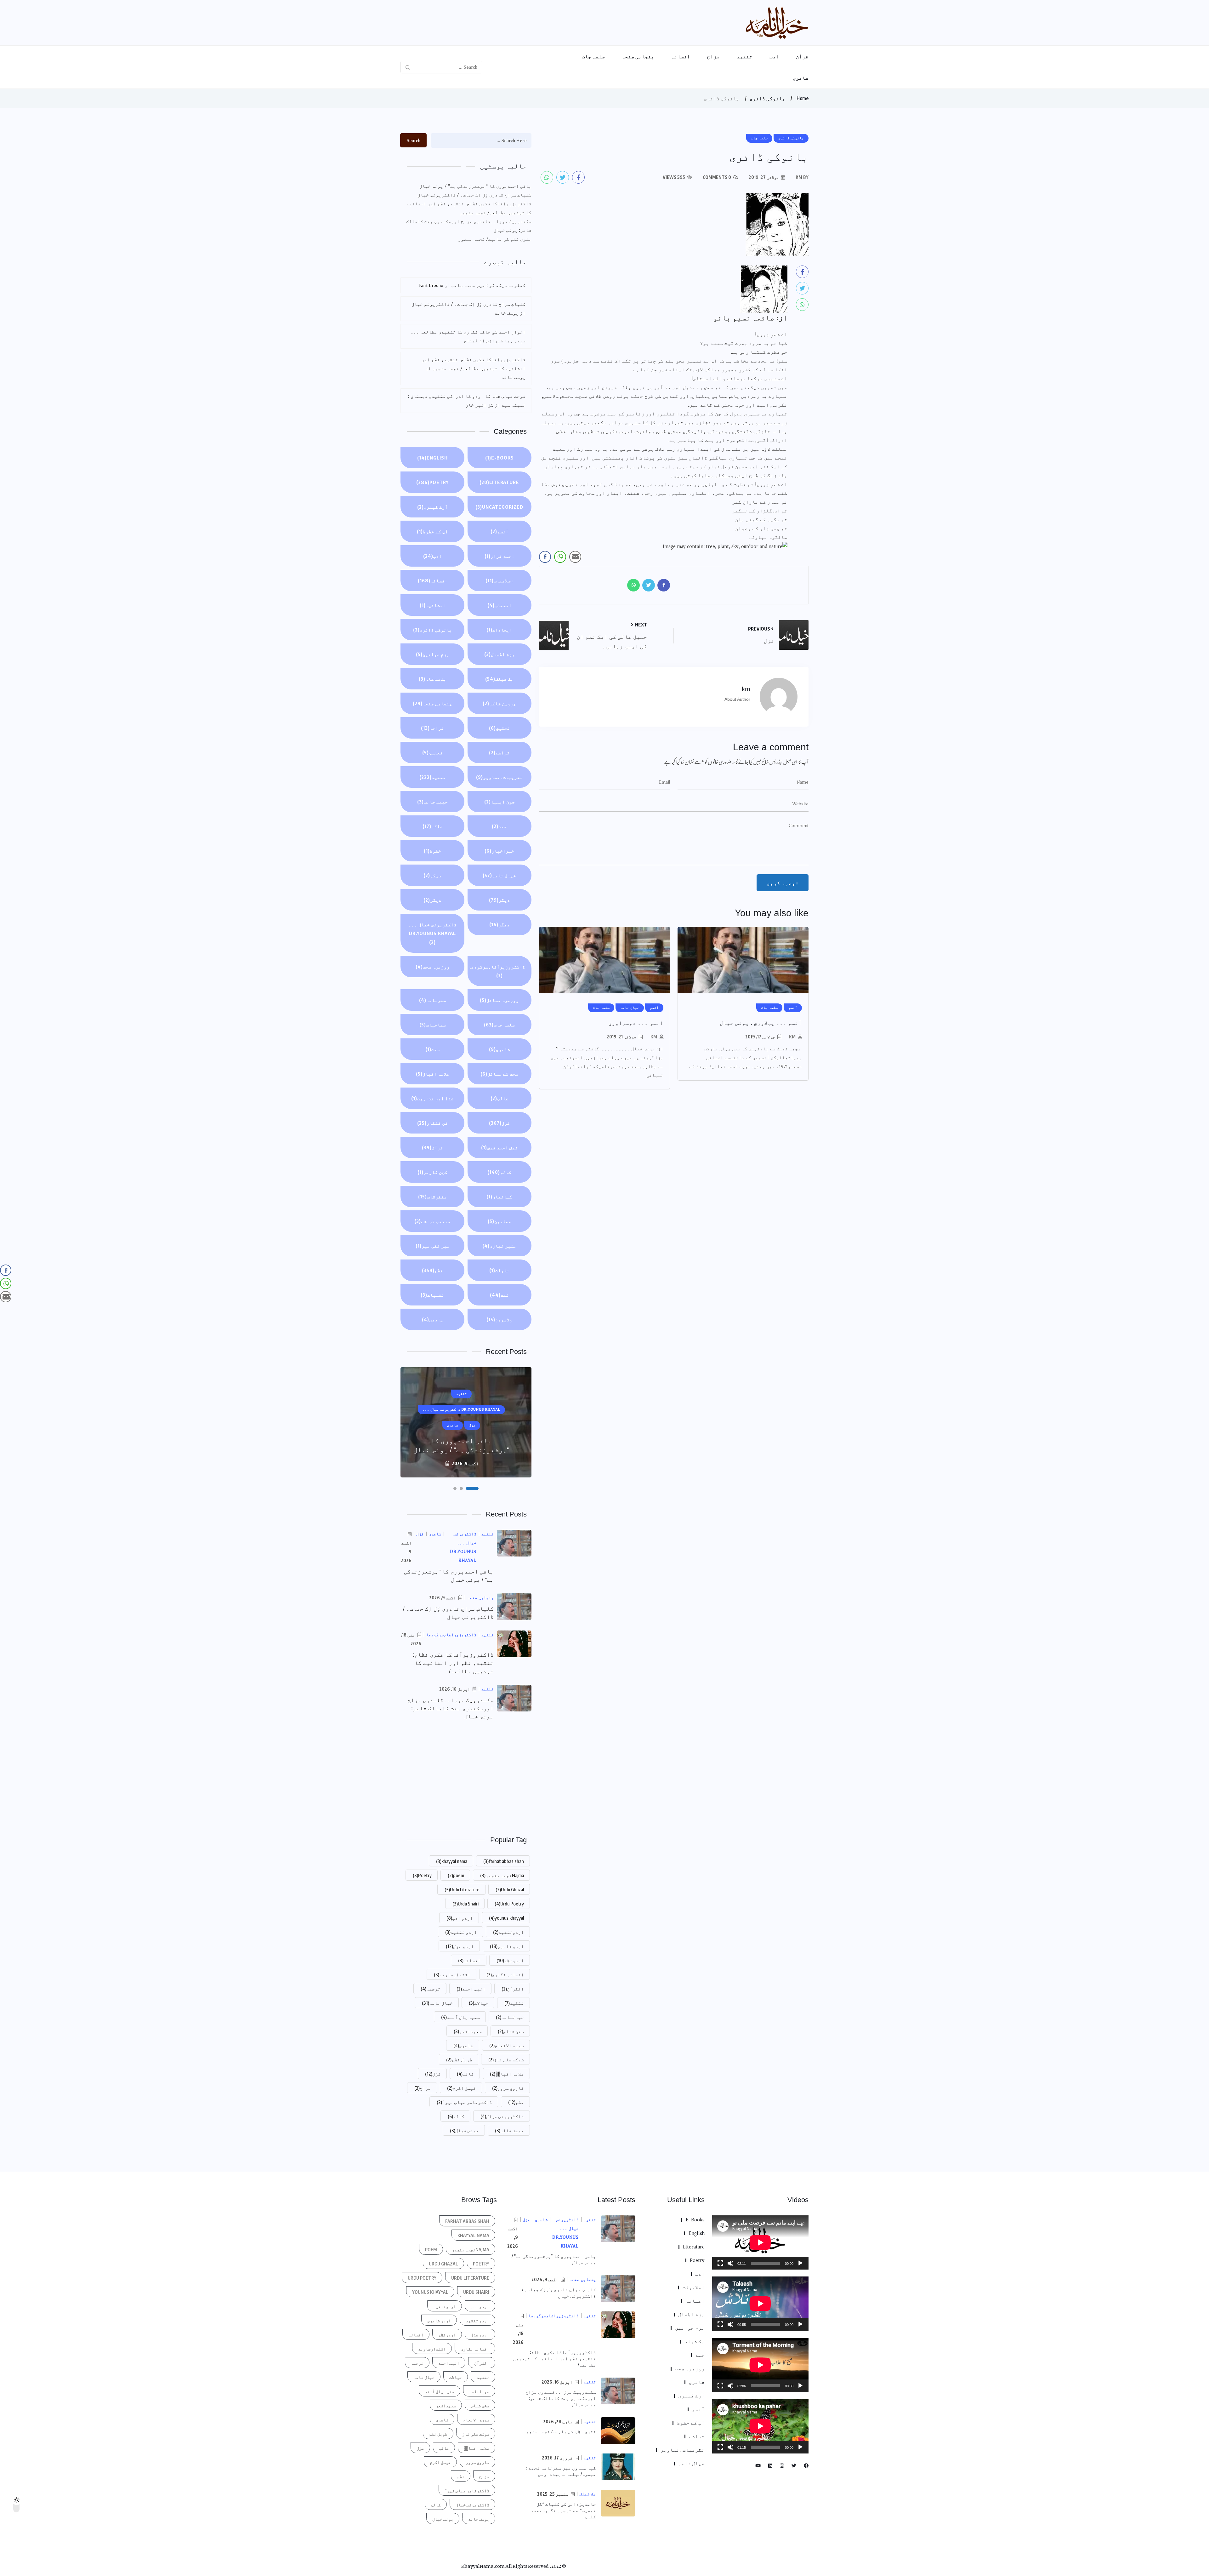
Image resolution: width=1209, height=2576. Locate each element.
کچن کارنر (432, 1172)
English (432, 458)
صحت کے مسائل (499, 1074)
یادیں (433, 1319)
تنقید (745, 56)
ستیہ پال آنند (460, 2017)
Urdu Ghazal (510, 1889)
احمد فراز (499, 556)
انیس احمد (471, 1989)
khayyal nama (452, 1861)
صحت (433, 1049)
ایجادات (499, 630)
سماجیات (433, 1025)
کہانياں (499, 1197)
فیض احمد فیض (499, 1147)
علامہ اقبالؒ (507, 2074)
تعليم (433, 752)
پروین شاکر (499, 703)
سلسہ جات (593, 56)
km (792, 1037)
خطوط (432, 851)
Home (803, 98)
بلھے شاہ (433, 679)
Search (414, 140)
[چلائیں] (800, 2263)
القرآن (513, 1989)
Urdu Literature (462, 1889)
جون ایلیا (499, 802)
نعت (499, 1295)
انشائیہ (433, 605)
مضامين (499, 1221)
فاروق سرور (508, 2088)
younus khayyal (506, 1918)
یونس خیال (464, 2130)
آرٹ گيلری (432, 507)
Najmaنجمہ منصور (502, 1875)
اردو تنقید (461, 1932)
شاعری (801, 78)
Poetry (432, 482)
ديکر (432, 875)
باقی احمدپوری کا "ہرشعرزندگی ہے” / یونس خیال (475, 186)
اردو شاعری (507, 1946)
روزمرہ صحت (433, 967)
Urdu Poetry (509, 1904)
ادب (774, 56)
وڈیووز (499, 1319)
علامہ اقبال (433, 1074)
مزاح (713, 56)
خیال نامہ (499, 875)
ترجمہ (431, 1989)
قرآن (802, 56)
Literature (499, 482)
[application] (760, 2242)
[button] (477, 1488)
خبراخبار (499, 851)
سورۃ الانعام (507, 2045)
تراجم (432, 728)
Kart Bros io (431, 285)
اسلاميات (499, 580)
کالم (499, 1172)
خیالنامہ (510, 2017)
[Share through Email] (575, 557)
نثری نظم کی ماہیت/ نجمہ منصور (495, 239)
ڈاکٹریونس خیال (502, 2116)
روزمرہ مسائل (499, 1000)
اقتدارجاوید (452, 1974)
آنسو (499, 531)
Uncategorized (499, 507)
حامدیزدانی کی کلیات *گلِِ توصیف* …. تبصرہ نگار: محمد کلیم (563, 2510)
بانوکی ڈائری (767, 98)
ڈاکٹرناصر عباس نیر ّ (464, 2102)
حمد (499, 826)
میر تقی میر (433, 1246)
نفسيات (432, 1295)
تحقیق (499, 728)
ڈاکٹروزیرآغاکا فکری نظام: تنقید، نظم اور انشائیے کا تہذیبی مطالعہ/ (453, 1663)
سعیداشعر (468, 2031)
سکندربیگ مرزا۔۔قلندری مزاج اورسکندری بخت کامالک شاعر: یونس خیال (469, 226)
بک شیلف (499, 679)
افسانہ (681, 56)
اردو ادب (460, 1918)
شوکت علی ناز (506, 2059)
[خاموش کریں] (730, 2263)
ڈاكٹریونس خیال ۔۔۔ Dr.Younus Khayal (433, 933)
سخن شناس (511, 2031)
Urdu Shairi (465, 1904)
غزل (499, 1123)
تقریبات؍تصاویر (499, 777)
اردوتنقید (508, 1932)
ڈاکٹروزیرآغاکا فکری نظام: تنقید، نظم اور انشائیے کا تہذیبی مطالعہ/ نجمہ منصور (469, 208)
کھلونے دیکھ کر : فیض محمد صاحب (488, 285)
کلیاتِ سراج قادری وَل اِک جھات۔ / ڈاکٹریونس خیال (474, 195)
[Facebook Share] (545, 557)
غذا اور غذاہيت (432, 1098)
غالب (499, 1098)
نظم (432, 1270)
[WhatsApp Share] (560, 557)
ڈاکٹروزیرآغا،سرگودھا (497, 971)
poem (456, 1875)
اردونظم (510, 1960)
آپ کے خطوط (432, 531)
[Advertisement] (466, 1777)
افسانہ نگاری (505, 1974)
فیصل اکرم (462, 2088)
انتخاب (499, 605)
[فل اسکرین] (720, 2263)
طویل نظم (459, 2059)
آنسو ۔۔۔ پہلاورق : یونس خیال (761, 1023)
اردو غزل (460, 1946)
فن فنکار (432, 1123)
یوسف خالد (509, 2130)
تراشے (499, 752)
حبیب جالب (432, 802)
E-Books (499, 458)
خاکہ (433, 826)
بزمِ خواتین (433, 654)
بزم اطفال (499, 654)
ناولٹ (499, 1270)
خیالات (479, 2003)
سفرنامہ (433, 1000)
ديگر (499, 900)
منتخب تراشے (432, 1221)
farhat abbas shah (504, 1861)
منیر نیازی (499, 1246)
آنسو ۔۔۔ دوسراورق (636, 1023)
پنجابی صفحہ (638, 56)
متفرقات (432, 1197)
